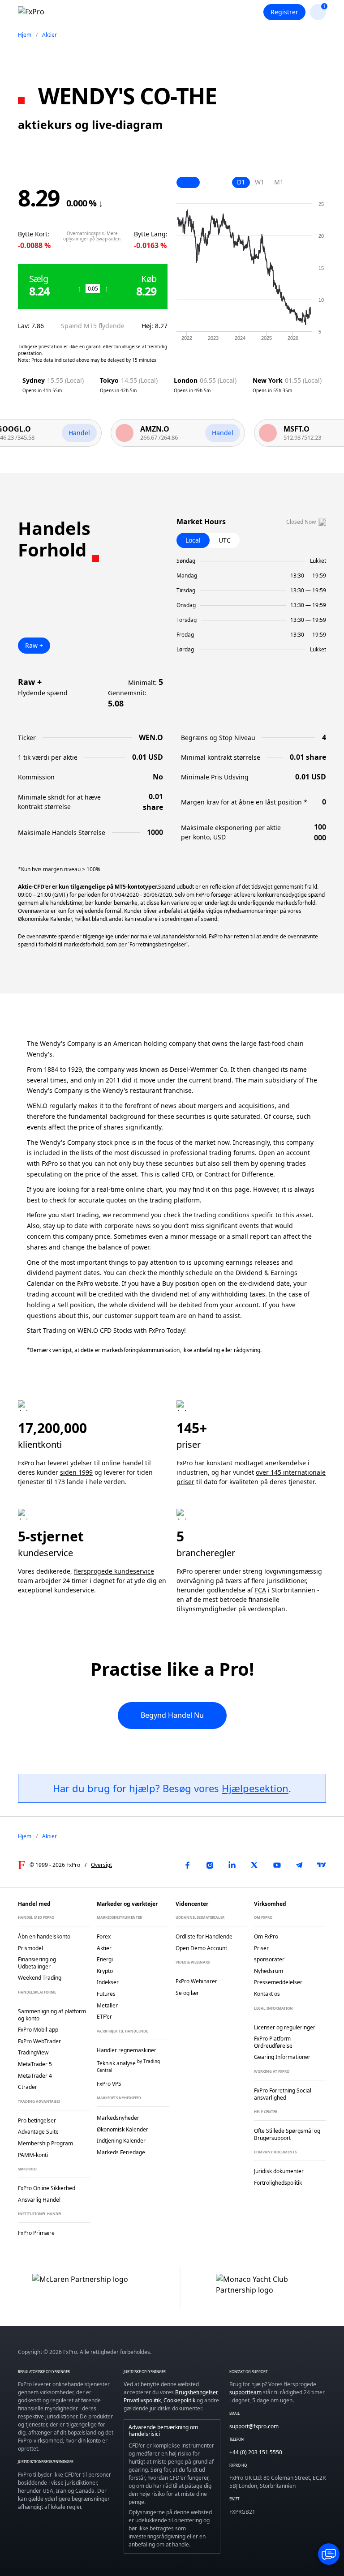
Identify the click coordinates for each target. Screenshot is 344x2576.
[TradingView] (322, 1865)
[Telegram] (299, 1865)
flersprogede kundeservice (114, 1571)
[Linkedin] (232, 1865)
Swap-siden (108, 239)
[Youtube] (277, 1865)
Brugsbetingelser (196, 2392)
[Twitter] (254, 1865)
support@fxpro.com (254, 2426)
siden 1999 (76, 1472)
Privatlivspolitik (142, 2400)
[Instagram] (210, 1865)
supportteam (245, 2392)
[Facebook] (187, 1865)
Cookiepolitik (179, 2400)
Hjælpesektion (255, 1788)
